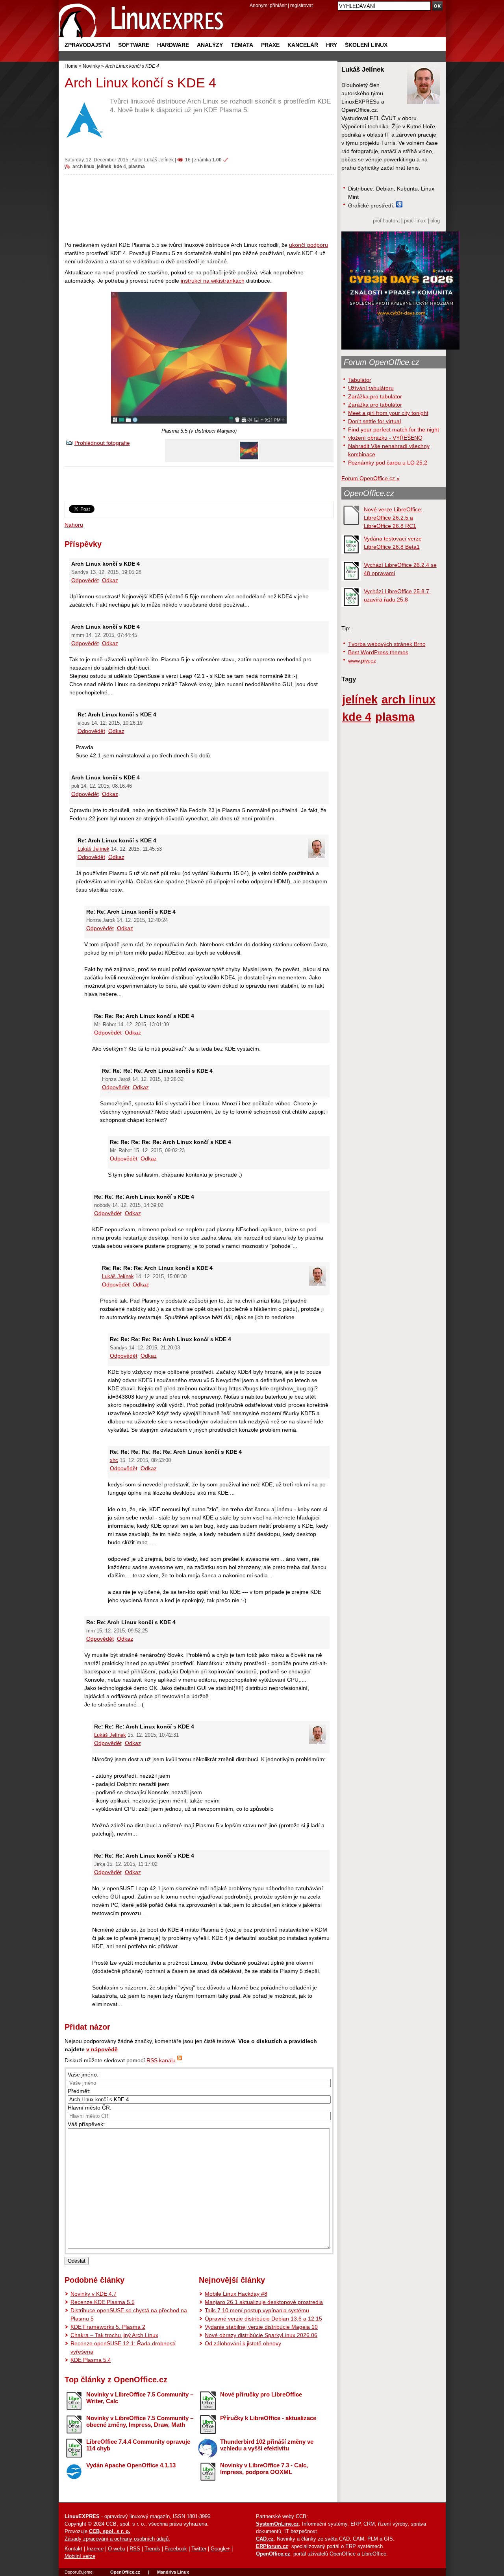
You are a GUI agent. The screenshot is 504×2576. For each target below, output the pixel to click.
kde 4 (120, 166)
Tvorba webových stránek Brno (387, 644)
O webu (117, 2549)
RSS (135, 2549)
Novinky (91, 66)
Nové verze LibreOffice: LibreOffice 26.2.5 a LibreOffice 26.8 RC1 (393, 518)
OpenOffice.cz (369, 493)
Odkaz (110, 580)
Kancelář (303, 45)
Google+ (220, 2549)
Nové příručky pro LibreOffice (261, 2394)
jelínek (104, 166)
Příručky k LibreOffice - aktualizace (268, 2418)
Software (134, 45)
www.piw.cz (362, 661)
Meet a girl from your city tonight (388, 413)
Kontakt (73, 2549)
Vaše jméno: (83, 2074)
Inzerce (95, 2549)
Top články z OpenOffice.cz (116, 2380)
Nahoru (74, 525)
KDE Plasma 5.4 (91, 2360)
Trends (152, 2549)
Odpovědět (85, 580)
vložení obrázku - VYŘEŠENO (385, 438)
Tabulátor (360, 380)
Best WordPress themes (378, 652)
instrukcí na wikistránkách (213, 281)
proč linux (415, 221)
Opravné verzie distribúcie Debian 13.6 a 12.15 (263, 2319)
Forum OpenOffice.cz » (371, 478)
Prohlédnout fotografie (102, 443)
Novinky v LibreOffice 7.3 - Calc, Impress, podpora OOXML (264, 2469)
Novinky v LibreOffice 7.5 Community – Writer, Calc (140, 2398)
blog (435, 221)
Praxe (270, 45)
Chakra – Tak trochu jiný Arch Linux (114, 2335)
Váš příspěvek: (86, 2124)
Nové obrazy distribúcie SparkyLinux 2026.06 (261, 2335)
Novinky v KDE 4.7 (94, 2294)
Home (71, 66)
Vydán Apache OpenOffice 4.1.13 (131, 2465)
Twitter (199, 2549)
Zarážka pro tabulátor (375, 396)
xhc (114, 1460)
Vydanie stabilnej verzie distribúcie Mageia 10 (261, 2327)
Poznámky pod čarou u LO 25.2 (388, 463)
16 (188, 160)
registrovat (301, 5)
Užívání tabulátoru (371, 388)
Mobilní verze (80, 2556)
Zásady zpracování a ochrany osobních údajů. (117, 2539)
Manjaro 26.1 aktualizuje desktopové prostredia (264, 2302)
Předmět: (79, 2091)
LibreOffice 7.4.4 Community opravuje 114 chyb (138, 2445)
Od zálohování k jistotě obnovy (243, 2343)
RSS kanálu (161, 2060)
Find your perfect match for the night (394, 429)
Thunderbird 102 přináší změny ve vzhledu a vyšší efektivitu (267, 2445)
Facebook (176, 2549)
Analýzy (210, 45)
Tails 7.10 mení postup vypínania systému (257, 2310)
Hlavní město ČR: (90, 2108)
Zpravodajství (87, 45)
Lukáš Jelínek (159, 160)
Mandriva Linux (173, 2572)
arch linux (83, 166)
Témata (242, 45)
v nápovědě (102, 2049)
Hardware (173, 45)
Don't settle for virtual (374, 421)
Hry (332, 45)
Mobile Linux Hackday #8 (236, 2294)
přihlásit (278, 5)
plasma (137, 166)
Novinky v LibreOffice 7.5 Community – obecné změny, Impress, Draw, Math (140, 2421)
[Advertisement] (199, 207)
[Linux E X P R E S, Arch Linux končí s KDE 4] (141, 19)
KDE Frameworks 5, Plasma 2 (108, 2327)
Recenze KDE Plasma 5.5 (103, 2302)
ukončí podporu (309, 245)
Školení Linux (366, 45)
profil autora (386, 221)
